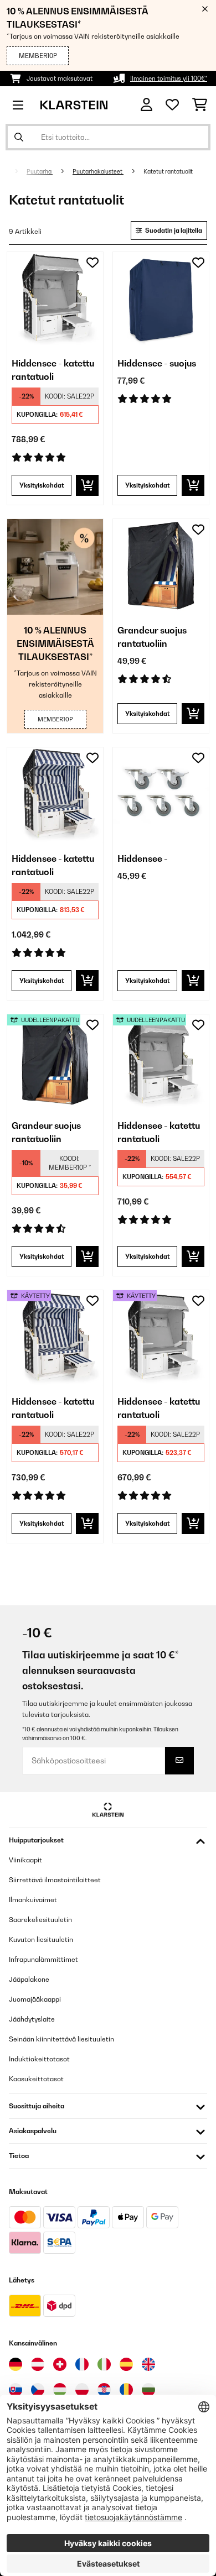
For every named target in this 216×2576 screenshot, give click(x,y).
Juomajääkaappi (35, 1999)
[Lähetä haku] (19, 137)
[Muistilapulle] (92, 263)
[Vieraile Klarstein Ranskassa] (82, 2364)
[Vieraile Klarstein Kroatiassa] (104, 2390)
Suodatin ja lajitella (173, 231)
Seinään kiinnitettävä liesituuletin (61, 2039)
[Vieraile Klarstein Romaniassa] (126, 2390)
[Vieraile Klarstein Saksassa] (16, 2364)
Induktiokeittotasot (39, 2059)
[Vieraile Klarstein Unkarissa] (60, 2390)
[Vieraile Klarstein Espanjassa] (126, 2364)
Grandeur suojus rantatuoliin (152, 637)
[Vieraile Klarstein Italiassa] (104, 2364)
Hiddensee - (143, 858)
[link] (55, 300)
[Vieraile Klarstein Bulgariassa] (148, 2390)
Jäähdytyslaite (32, 2019)
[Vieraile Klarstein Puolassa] (82, 2390)
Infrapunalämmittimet (43, 1959)
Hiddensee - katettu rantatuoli (53, 370)
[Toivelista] (172, 105)
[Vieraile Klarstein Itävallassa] (38, 2364)
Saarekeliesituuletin (40, 1920)
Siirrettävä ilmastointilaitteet (55, 1880)
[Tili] (146, 105)
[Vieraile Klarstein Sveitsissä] (60, 2364)
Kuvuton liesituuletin (41, 1939)
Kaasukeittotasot (36, 2079)
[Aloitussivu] (13, 171)
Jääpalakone (29, 1979)
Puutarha (40, 171)
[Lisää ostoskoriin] (87, 485)
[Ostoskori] (200, 105)
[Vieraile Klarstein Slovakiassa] (16, 2390)
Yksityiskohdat (42, 485)
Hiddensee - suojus (157, 363)
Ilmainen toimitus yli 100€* (169, 78)
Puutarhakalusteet (98, 171)
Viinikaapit (25, 1860)
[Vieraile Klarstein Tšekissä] (38, 2390)
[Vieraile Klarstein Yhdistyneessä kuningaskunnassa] (148, 2364)
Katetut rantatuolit (169, 171)
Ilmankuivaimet (33, 1900)
